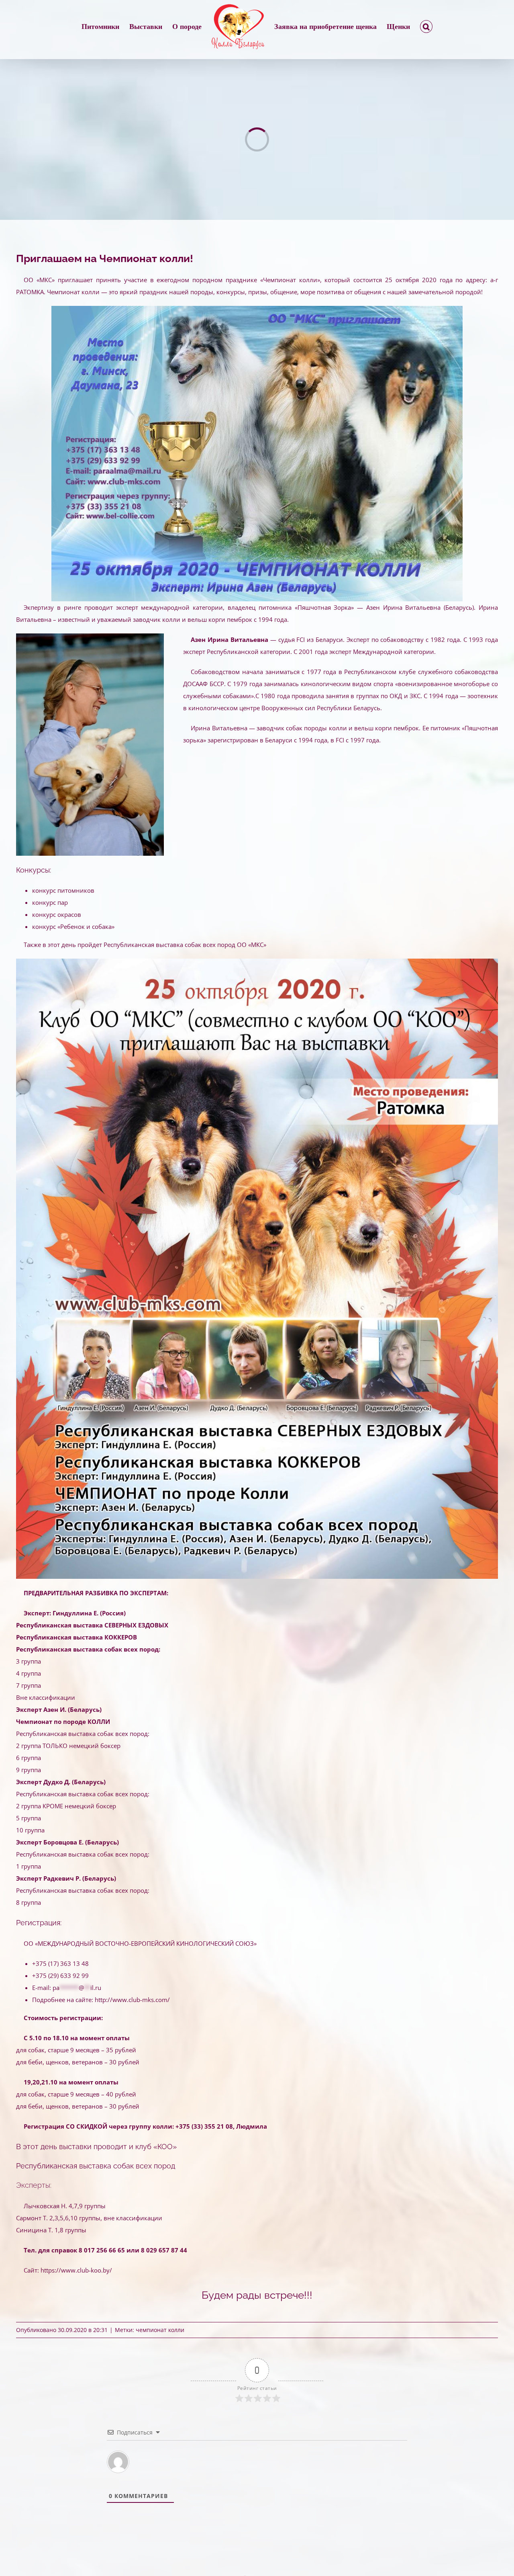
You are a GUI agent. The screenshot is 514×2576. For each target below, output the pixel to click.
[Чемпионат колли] (257, 309)
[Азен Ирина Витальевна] (90, 636)
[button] (396, 27)
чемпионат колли (160, 2330)
